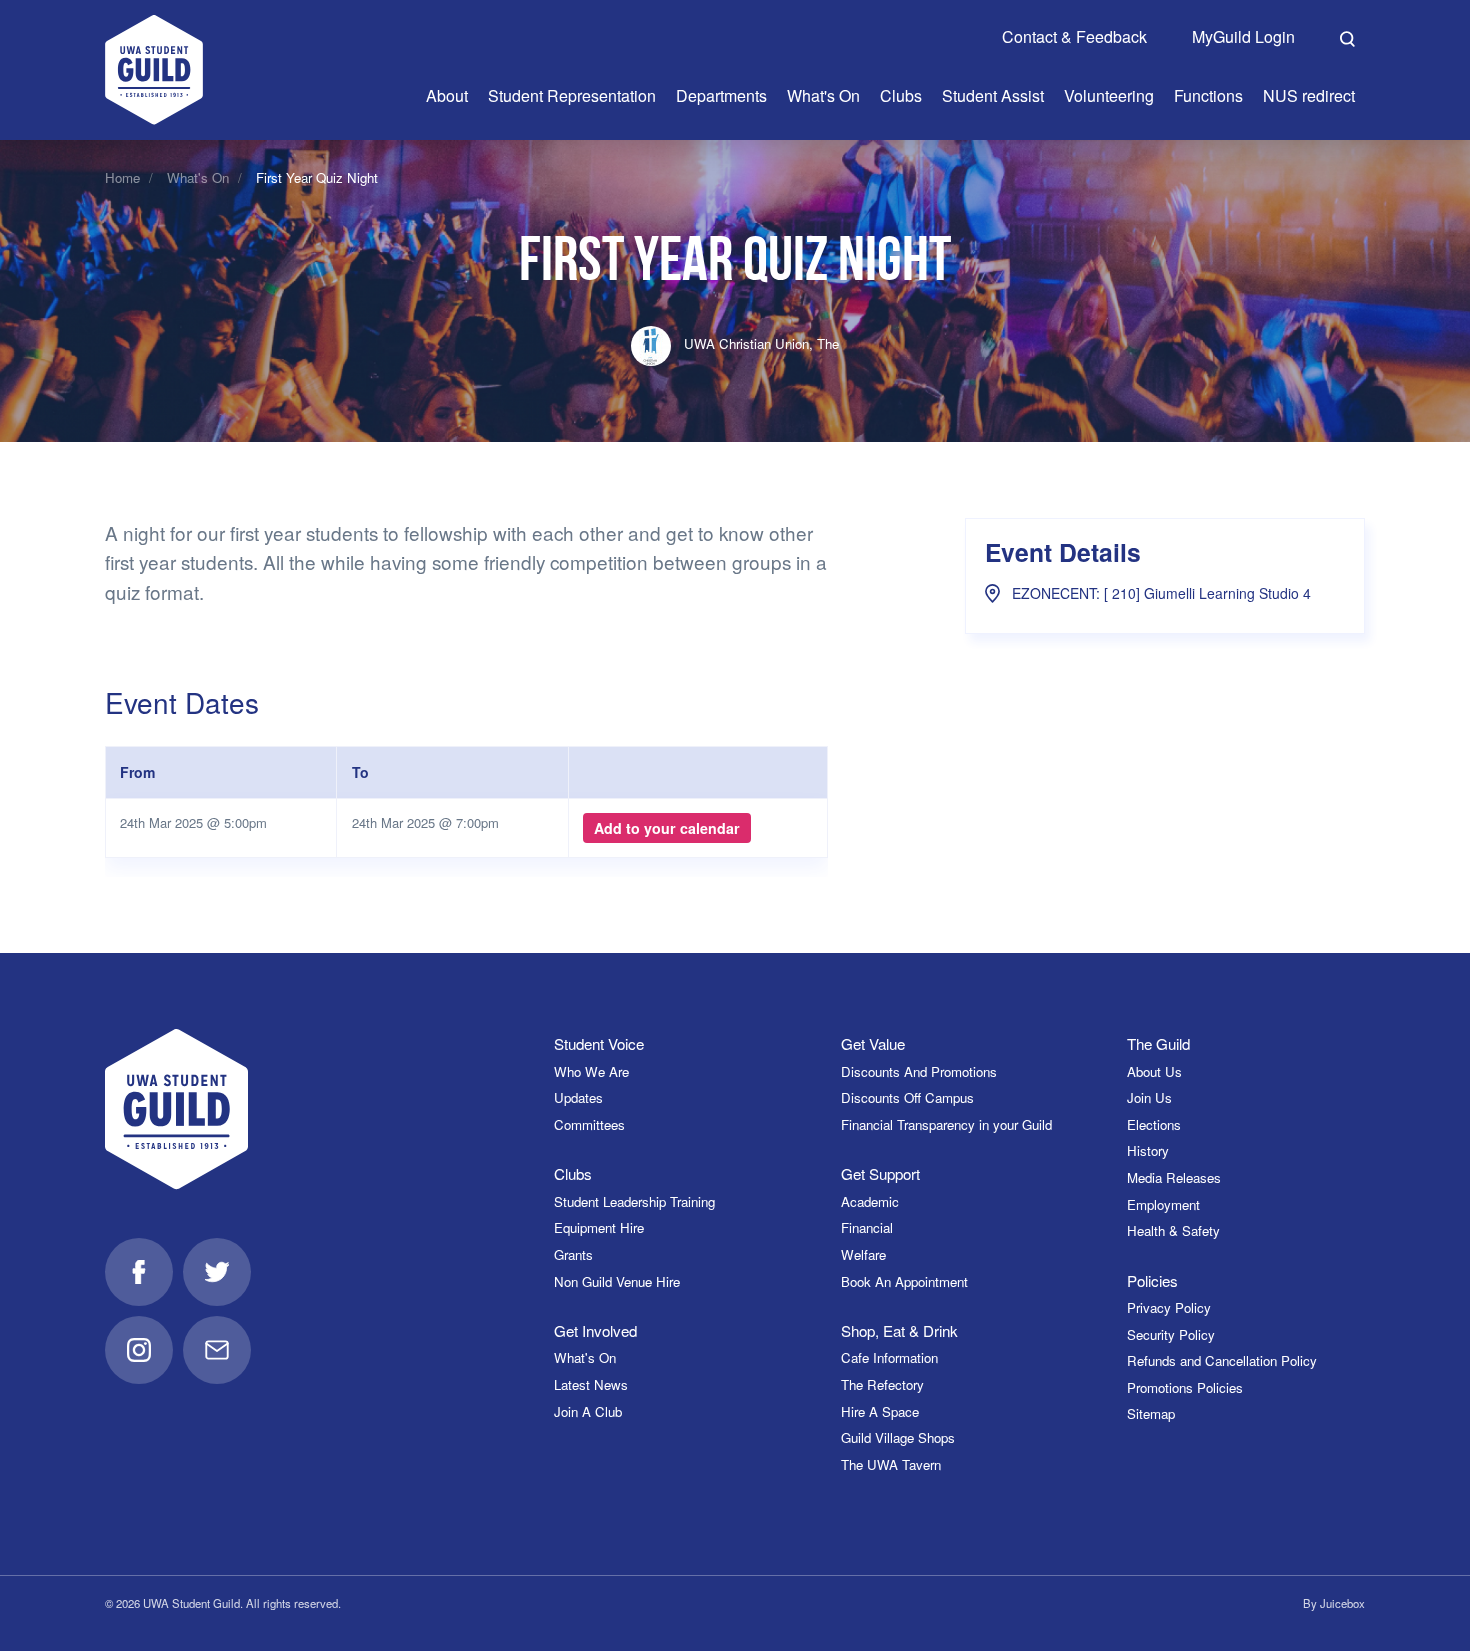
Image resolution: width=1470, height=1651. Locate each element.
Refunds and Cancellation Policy (1222, 1360)
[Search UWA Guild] (1347, 36)
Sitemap (1151, 1413)
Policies (1152, 1280)
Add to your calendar (667, 828)
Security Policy (1171, 1334)
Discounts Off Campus (907, 1097)
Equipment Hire (599, 1227)
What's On (198, 177)
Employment (1163, 1204)
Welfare (863, 1254)
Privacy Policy (1169, 1307)
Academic (870, 1201)
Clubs (573, 1173)
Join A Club (588, 1411)
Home (122, 177)
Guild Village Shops (898, 1437)
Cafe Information (889, 1357)
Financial (867, 1227)
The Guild (1158, 1043)
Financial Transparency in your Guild (946, 1124)
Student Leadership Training (634, 1201)
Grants (573, 1254)
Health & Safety (1173, 1230)
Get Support (880, 1173)
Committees (589, 1124)
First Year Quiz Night (317, 177)
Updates (578, 1097)
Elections (1154, 1124)
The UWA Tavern (891, 1464)
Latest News (591, 1384)
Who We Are (591, 1071)
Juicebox (1342, 1603)
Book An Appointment (904, 1281)
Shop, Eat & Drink (899, 1330)
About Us (1154, 1071)
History (1148, 1150)
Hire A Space (880, 1411)
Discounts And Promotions (919, 1071)
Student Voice (599, 1043)
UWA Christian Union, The (759, 343)
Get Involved (595, 1330)
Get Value (873, 1043)
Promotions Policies (1185, 1387)
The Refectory (882, 1384)
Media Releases (1174, 1177)
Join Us (1149, 1097)
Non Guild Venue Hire (617, 1281)
